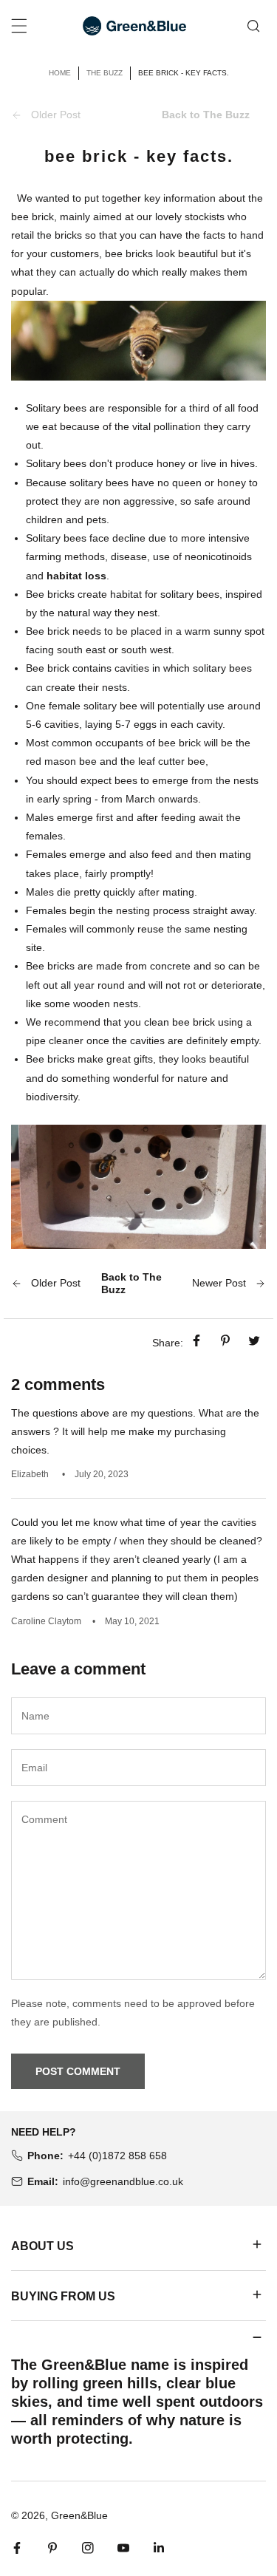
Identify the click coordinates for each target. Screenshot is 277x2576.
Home (60, 73)
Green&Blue (79, 2515)
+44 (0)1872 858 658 (117, 2156)
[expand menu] (19, 26)
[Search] (253, 25)
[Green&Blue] (134, 25)
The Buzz (105, 73)
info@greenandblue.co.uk (123, 2181)
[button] (138, 2245)
